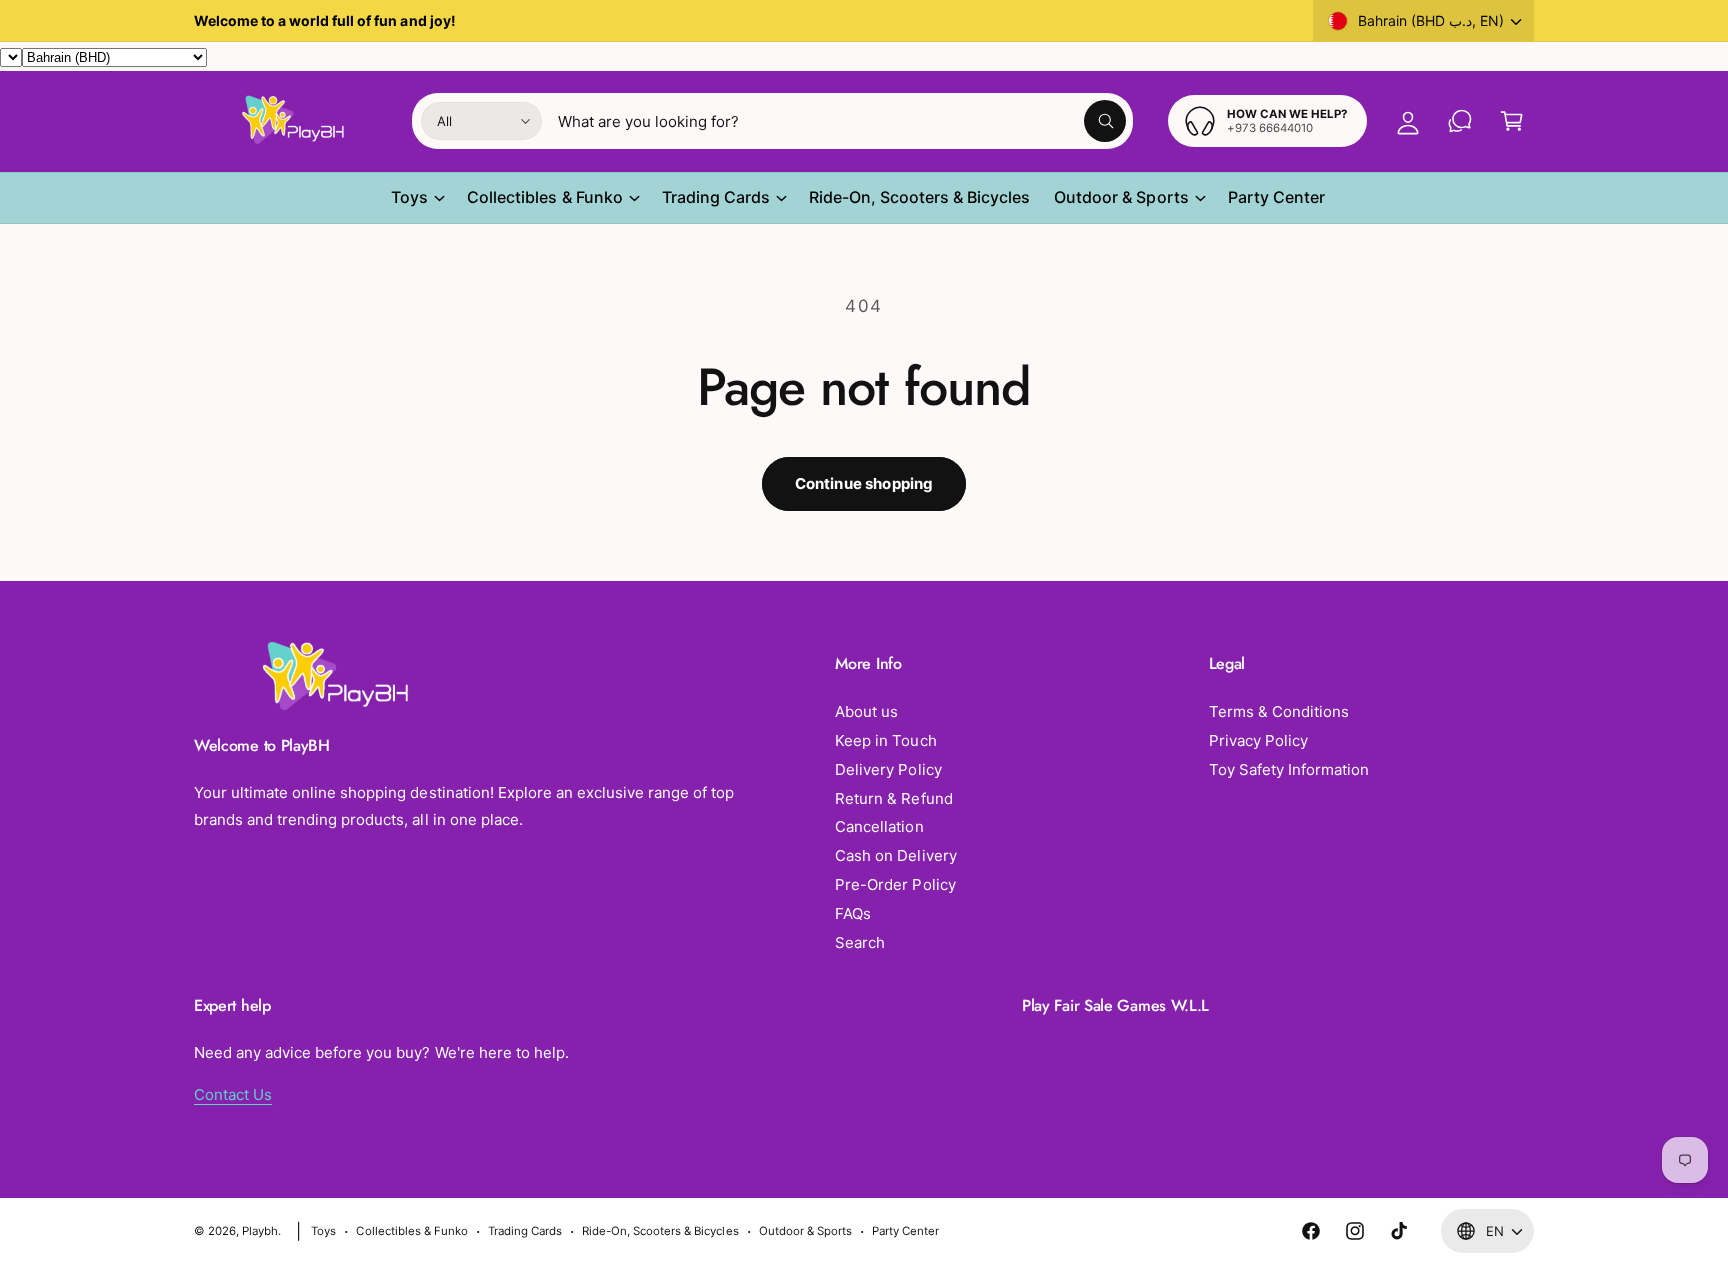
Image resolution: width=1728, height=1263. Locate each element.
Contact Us (233, 1094)
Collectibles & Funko (544, 197)
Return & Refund (893, 798)
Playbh (260, 1231)
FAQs (853, 913)
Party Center (905, 1231)
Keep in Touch (885, 740)
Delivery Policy (888, 769)
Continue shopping (864, 483)
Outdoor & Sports (1121, 197)
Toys (409, 197)
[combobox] (842, 121)
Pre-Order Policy (895, 884)
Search (860, 942)
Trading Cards (716, 197)
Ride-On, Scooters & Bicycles (660, 1231)
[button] (1512, 121)
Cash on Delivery (895, 855)
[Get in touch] (1460, 121)
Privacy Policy (1258, 740)
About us (866, 711)
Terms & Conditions (1279, 711)
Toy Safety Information (1289, 769)
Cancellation (879, 826)
